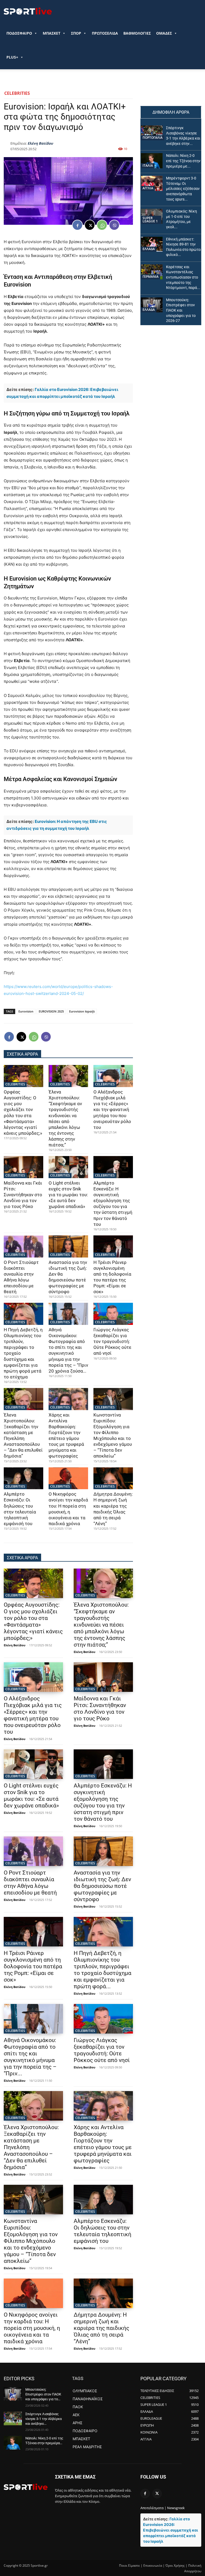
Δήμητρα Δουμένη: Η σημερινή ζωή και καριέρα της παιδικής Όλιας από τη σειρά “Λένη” (113, 1509)
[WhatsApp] (102, 225)
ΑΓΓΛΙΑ (148, 188)
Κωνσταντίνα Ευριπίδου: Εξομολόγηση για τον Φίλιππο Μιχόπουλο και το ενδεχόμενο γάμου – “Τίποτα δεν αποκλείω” (31, 2241)
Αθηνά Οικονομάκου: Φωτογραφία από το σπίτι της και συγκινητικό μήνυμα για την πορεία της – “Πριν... (30, 2057)
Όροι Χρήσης (175, 2565)
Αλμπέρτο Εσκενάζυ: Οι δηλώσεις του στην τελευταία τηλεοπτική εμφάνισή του (20, 1509)
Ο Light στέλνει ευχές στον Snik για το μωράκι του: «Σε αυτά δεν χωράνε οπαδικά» (68, 1195)
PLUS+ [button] (12, 57)
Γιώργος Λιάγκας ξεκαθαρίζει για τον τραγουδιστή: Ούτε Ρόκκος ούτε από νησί (112, 1341)
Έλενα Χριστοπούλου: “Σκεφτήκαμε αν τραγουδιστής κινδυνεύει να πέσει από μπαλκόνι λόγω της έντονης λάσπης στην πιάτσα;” (65, 1118)
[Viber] (114, 225)
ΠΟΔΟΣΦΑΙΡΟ (19, 33)
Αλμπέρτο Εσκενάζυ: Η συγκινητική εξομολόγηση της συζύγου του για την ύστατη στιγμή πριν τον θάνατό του (113, 1204)
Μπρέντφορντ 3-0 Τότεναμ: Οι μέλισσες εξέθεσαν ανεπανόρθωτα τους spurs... (183, 189)
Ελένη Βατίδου (40, 143)
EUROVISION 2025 (51, 1011)
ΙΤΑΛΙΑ (148, 166)
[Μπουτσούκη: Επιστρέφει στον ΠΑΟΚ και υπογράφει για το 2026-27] (152, 305)
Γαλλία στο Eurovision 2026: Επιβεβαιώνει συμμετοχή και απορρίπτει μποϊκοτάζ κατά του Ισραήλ (171, 2530)
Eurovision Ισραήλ (82, 1011)
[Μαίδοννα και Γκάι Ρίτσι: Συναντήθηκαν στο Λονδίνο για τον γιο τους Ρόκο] (23, 1167)
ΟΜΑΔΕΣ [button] (164, 33)
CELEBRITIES (17, 93)
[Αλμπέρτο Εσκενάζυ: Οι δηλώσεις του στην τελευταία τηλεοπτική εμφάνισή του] (23, 1478)
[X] (90, 225)
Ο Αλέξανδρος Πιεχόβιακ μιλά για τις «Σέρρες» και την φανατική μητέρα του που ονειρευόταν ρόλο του (112, 1110)
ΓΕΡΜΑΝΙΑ (151, 277)
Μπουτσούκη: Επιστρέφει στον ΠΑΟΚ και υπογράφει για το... (43, 2394)
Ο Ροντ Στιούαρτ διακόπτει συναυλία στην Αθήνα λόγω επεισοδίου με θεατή (30, 1883)
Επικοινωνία (153, 2565)
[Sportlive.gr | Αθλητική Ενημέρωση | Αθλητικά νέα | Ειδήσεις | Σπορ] (26, 2487)
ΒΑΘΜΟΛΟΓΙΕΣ (137, 33)
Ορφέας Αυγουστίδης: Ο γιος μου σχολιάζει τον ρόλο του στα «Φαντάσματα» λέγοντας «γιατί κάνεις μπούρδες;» (23, 1113)
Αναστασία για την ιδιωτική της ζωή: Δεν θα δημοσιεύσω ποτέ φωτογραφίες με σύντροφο (102, 1886)
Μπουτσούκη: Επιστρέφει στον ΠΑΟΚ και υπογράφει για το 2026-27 (181, 310)
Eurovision (26, 1011)
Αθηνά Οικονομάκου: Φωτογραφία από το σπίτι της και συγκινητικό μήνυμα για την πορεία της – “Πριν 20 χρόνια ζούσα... (68, 1350)
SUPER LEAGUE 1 (150, 220)
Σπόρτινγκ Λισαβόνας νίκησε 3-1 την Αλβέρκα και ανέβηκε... (44, 2419)
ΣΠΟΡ (76, 33)
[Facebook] (77, 225)
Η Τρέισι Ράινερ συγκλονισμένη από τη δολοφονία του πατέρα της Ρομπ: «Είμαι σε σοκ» (33, 1966)
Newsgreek (176, 2508)
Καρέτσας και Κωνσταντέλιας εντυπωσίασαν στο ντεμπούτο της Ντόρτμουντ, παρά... (183, 277)
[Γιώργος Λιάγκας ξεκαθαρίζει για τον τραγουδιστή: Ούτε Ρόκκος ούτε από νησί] (113, 1314)
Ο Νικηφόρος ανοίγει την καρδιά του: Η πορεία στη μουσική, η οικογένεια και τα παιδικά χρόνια (68, 1509)
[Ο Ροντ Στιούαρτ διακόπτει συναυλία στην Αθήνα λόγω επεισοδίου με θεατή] (23, 1246)
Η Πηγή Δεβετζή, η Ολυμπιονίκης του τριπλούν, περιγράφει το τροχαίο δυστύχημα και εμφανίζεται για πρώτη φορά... (102, 1970)
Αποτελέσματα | (153, 2508)
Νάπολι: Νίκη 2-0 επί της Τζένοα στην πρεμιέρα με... (183, 161)
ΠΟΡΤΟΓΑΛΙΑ (153, 138)
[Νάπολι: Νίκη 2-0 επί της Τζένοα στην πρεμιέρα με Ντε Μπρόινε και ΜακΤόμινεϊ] (152, 161)
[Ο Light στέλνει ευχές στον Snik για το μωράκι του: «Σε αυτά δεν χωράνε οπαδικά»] (68, 1167)
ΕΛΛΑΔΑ (149, 249)
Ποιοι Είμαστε (129, 2565)
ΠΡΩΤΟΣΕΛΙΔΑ (105, 33)
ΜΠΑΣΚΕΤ (52, 33)
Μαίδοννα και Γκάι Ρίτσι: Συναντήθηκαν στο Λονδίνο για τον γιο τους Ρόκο (23, 1195)
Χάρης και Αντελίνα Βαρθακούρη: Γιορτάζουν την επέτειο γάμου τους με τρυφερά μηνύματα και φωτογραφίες (103, 2144)
